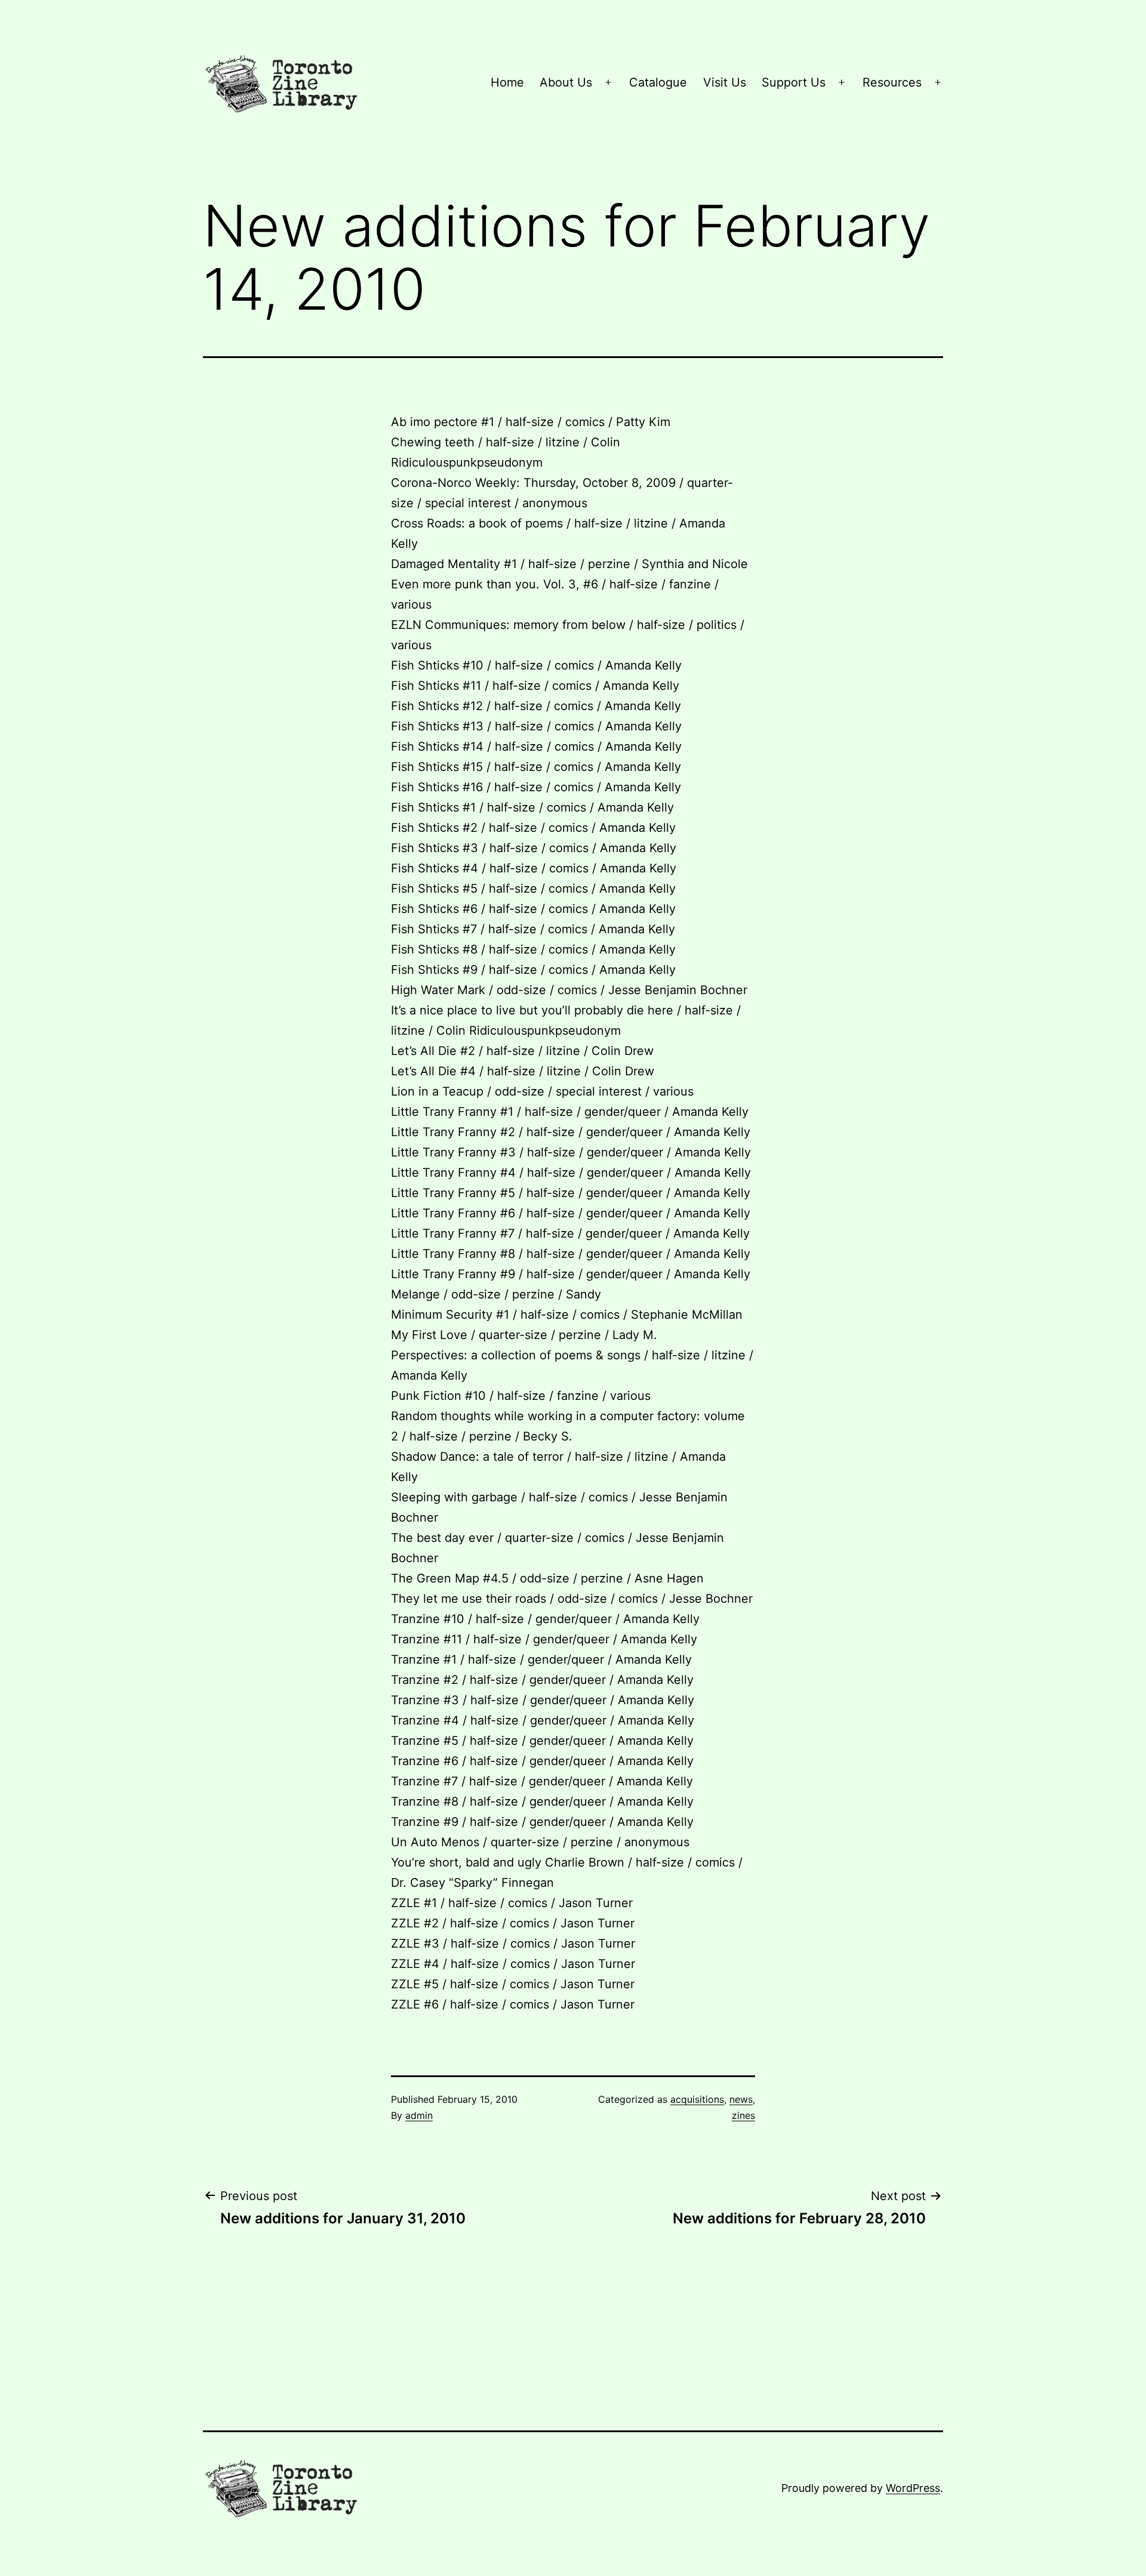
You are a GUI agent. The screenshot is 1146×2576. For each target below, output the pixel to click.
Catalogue (658, 82)
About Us (566, 82)
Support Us (794, 82)
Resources (892, 82)
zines (743, 2115)
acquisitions (697, 2099)
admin (419, 2115)
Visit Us (725, 82)
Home (507, 82)
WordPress (913, 2488)
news (741, 2099)
